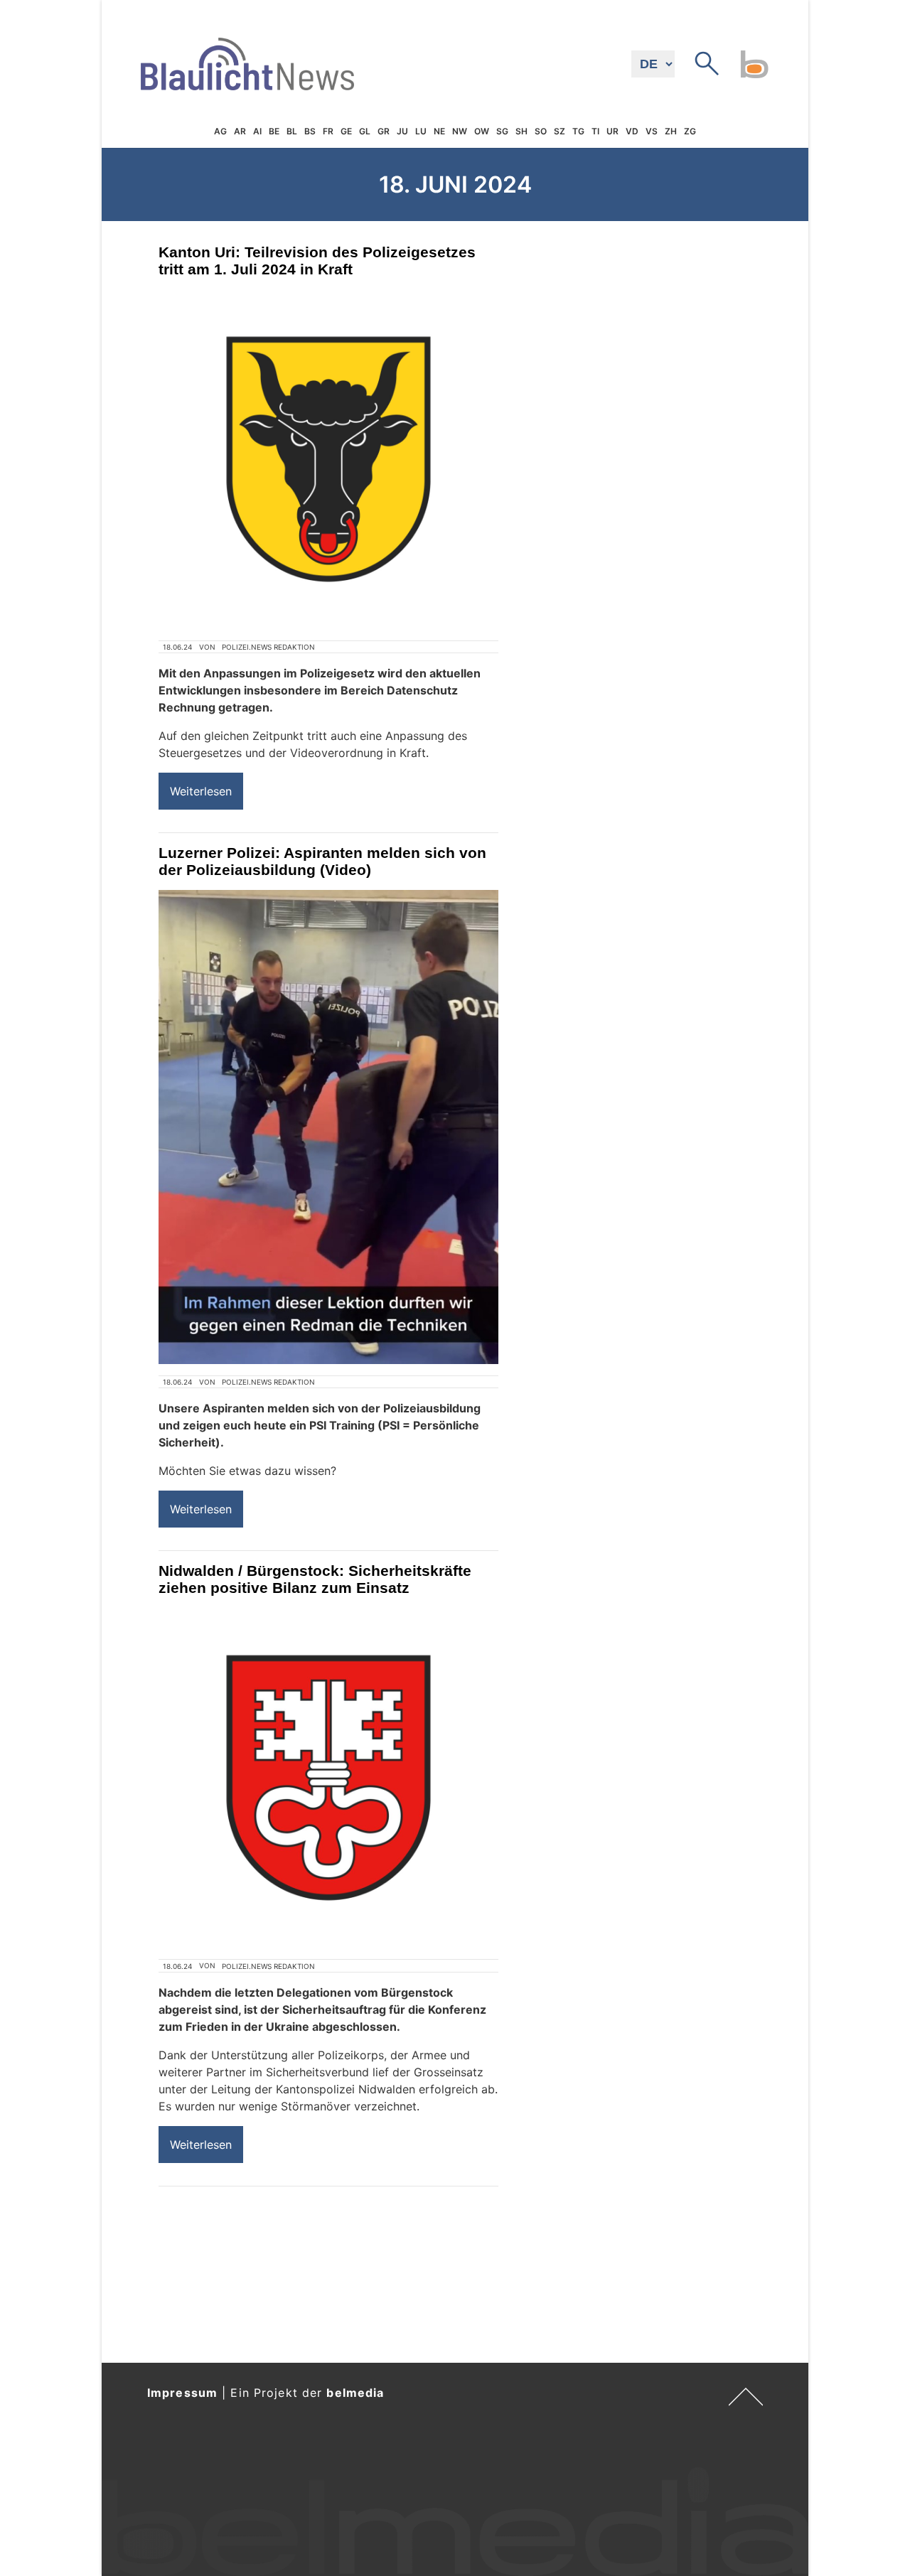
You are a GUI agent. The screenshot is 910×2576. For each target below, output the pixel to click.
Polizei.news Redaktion (268, 647)
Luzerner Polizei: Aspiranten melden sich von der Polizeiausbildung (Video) (322, 861)
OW (482, 131)
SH (521, 131)
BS (310, 131)
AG (220, 131)
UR (612, 131)
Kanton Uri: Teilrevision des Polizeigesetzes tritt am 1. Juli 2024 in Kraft (317, 261)
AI (257, 131)
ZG (690, 131)
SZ (560, 131)
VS (652, 131)
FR (328, 131)
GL (365, 131)
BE (274, 131)
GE (346, 131)
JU (402, 131)
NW (460, 131)
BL (292, 131)
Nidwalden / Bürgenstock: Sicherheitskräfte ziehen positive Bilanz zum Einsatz (315, 1579)
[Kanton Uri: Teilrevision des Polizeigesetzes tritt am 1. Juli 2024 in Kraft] (328, 459)
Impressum (182, 2393)
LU (421, 131)
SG (502, 131)
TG (578, 131)
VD (632, 131)
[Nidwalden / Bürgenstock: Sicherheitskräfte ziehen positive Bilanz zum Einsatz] (328, 1778)
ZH (671, 131)
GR (384, 131)
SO (541, 131)
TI (595, 131)
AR (240, 131)
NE (439, 131)
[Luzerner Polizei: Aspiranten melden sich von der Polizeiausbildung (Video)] (328, 1127)
